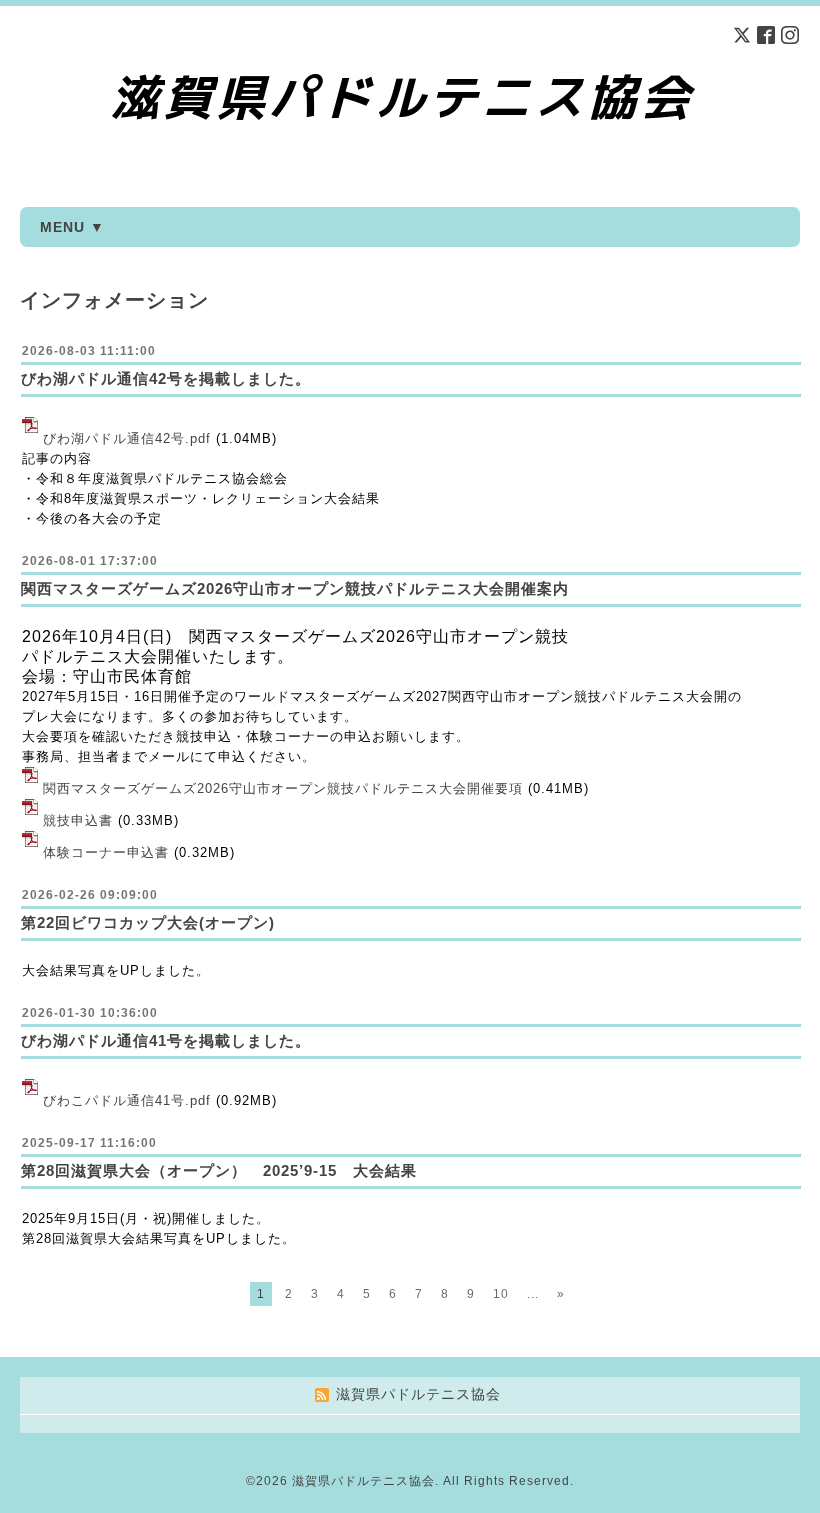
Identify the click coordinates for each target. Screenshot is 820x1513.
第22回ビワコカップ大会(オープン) (156, 922)
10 (501, 1294)
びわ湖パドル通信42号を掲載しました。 (166, 378)
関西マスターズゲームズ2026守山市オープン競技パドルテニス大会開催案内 (295, 588)
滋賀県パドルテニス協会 (363, 1481)
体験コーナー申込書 (106, 852)
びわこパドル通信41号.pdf (127, 1100)
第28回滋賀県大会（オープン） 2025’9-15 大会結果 (227, 1170)
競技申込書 (78, 820)
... (533, 1294)
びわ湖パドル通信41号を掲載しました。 (166, 1040)
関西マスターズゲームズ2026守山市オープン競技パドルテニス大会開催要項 (283, 788)
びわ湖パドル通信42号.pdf (127, 438)
